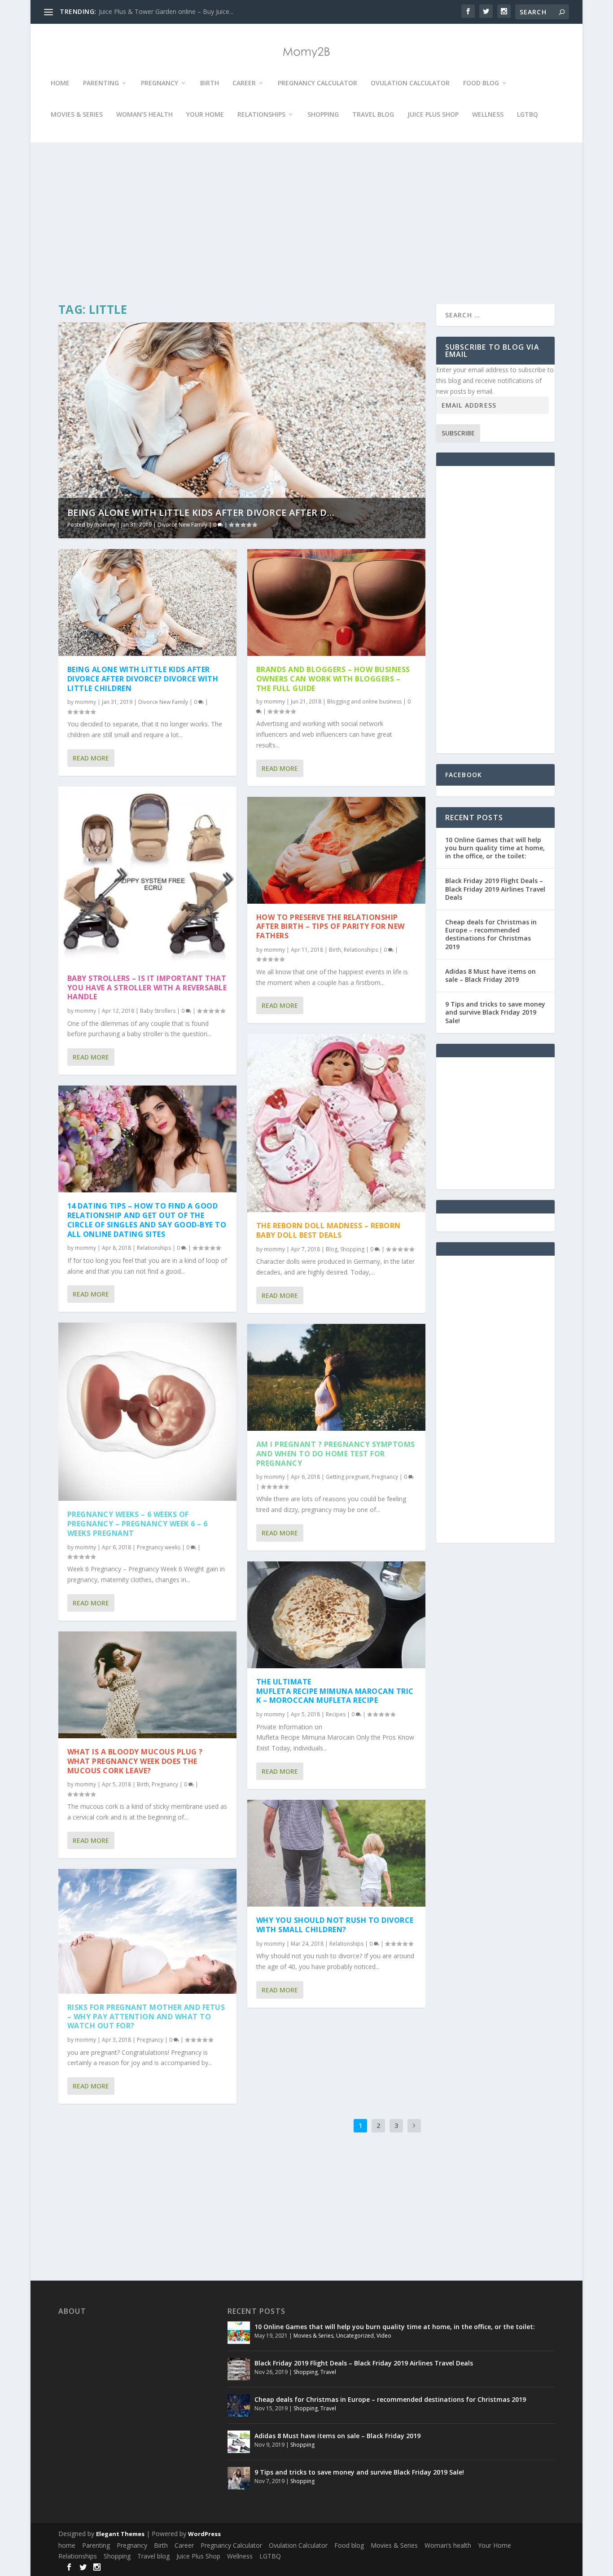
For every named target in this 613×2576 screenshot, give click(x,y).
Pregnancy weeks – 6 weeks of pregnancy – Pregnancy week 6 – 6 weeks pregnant (138, 1524)
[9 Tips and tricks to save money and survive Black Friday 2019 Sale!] (239, 2478)
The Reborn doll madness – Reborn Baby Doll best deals (328, 1230)
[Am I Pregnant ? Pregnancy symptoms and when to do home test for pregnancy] (336, 1377)
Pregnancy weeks (159, 1547)
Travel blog (373, 115)
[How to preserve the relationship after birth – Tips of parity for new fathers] (336, 850)
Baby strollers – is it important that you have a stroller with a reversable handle (147, 988)
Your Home (205, 115)
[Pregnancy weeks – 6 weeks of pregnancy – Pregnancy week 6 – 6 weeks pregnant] (147, 1412)
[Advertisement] (304, 223)
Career (244, 83)
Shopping (323, 115)
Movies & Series (77, 115)
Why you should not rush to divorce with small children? (335, 1925)
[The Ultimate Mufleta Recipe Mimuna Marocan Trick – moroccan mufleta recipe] (336, 1615)
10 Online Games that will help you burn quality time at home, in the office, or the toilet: (495, 848)
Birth (210, 83)
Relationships (261, 115)
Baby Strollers (158, 1011)
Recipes (336, 1714)
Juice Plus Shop (433, 115)
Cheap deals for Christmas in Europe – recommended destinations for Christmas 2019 (491, 934)
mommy (105, 525)
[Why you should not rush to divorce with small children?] (336, 1853)
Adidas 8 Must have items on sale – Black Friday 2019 (490, 975)
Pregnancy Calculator (317, 83)
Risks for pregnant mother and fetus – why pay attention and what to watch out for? (146, 2017)
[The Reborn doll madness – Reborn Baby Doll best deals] (336, 1123)
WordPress (204, 2534)
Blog (332, 1249)
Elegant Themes (120, 2534)
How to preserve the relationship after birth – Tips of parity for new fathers (331, 927)
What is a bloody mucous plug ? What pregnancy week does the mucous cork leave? (135, 1761)
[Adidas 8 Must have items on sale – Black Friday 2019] (239, 2442)
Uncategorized (355, 2336)
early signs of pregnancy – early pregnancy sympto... (174, 11)
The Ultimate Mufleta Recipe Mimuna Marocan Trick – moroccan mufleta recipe (335, 1691)
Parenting (101, 83)
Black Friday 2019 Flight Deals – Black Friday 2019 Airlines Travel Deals (495, 889)
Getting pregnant (347, 1477)
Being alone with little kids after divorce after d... (201, 512)
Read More (91, 758)
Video (384, 2336)
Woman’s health (144, 115)
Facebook (464, 775)
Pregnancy (160, 83)
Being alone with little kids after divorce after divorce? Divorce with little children (143, 679)
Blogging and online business (364, 701)
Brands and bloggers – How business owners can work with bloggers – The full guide (333, 679)
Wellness (488, 115)
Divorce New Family (182, 525)
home (60, 83)
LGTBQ (528, 115)
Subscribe (458, 433)
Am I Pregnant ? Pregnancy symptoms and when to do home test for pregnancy (336, 1454)
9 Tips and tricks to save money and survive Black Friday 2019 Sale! (495, 1012)
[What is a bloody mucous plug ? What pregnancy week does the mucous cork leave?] (147, 1685)
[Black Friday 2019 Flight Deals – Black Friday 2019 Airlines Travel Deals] (239, 2369)
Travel (328, 2372)
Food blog (481, 83)
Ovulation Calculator (410, 83)
